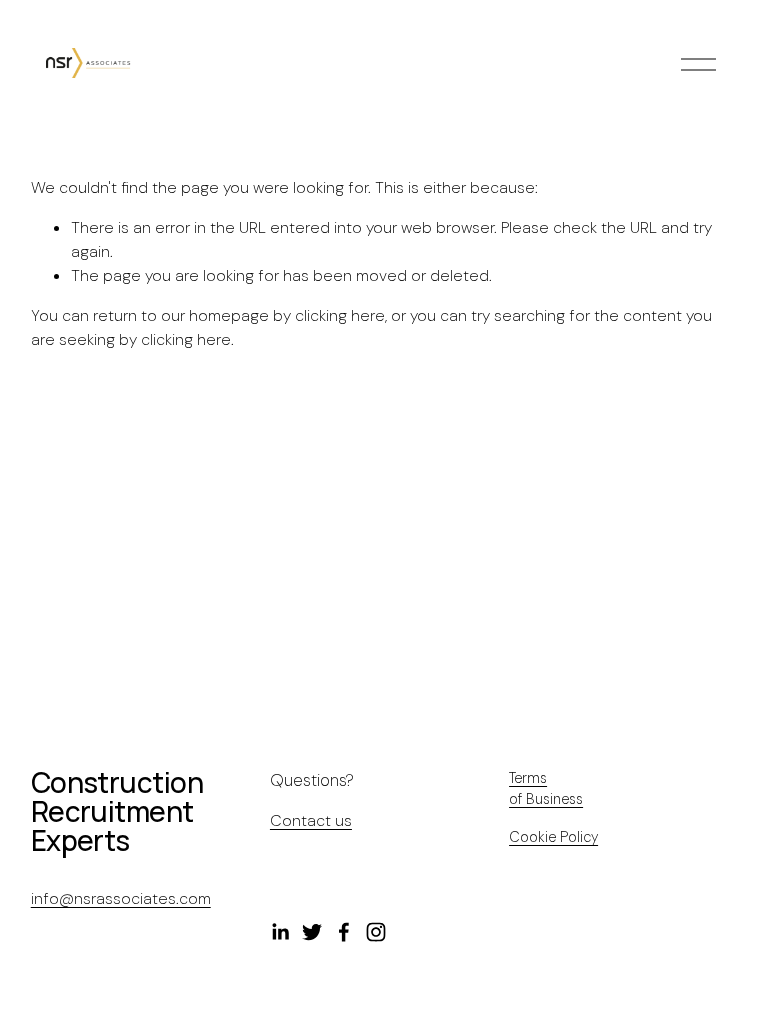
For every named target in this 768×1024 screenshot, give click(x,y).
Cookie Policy (553, 837)
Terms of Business (546, 789)
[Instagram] (376, 932)
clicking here (340, 315)
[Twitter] (312, 932)
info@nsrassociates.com (121, 898)
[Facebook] (344, 932)
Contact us (311, 820)
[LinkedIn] (280, 932)
